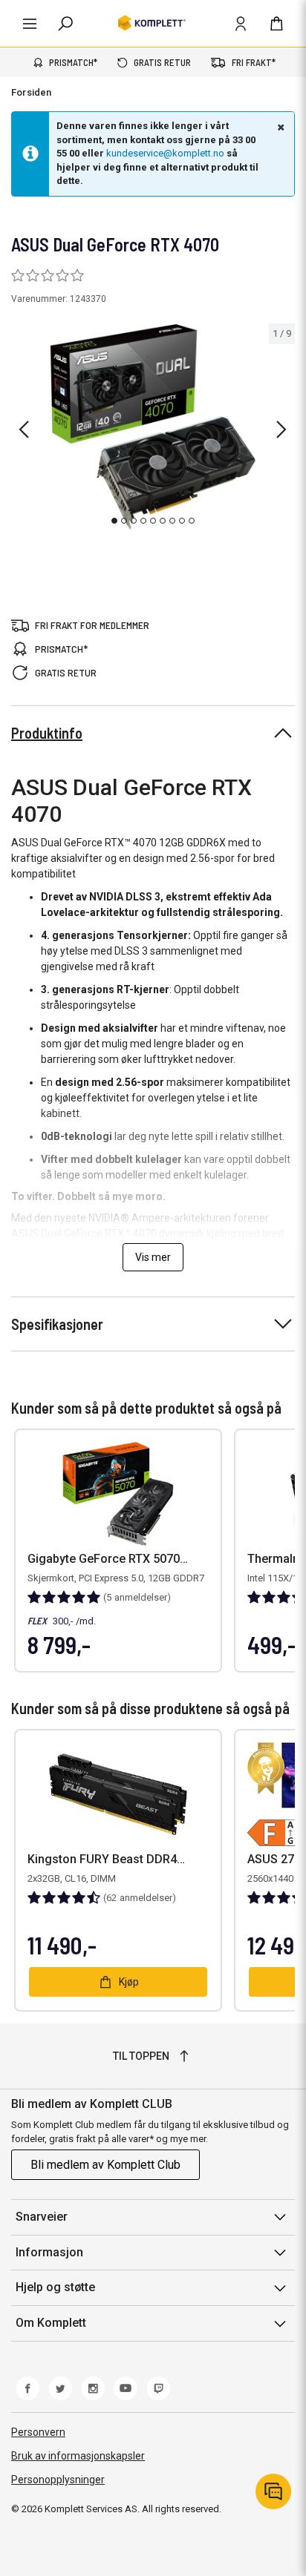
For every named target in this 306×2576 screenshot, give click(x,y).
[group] (153, 427)
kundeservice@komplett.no (165, 153)
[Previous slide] (24, 429)
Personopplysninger (58, 2480)
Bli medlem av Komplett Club (105, 2165)
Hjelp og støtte (55, 2287)
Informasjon (49, 2252)
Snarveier (42, 2217)
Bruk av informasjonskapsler (78, 2456)
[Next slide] (281, 429)
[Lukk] (279, 127)
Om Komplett (51, 2323)
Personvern (38, 2432)
